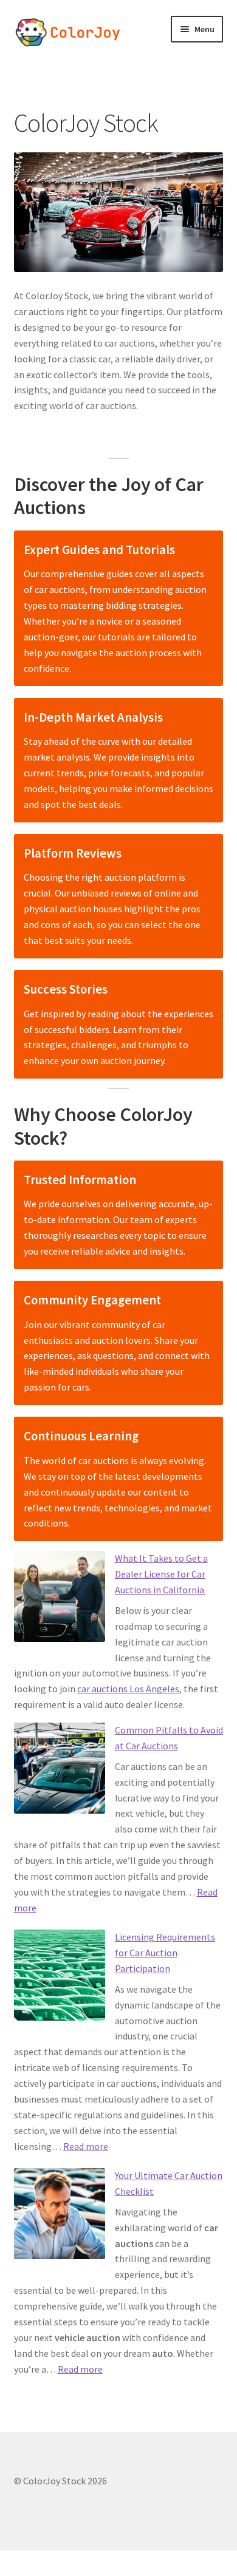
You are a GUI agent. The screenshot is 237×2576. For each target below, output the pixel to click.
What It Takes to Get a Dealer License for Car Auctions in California (161, 1574)
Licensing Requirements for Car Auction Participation (165, 1953)
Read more (86, 2146)
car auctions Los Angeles (128, 1689)
